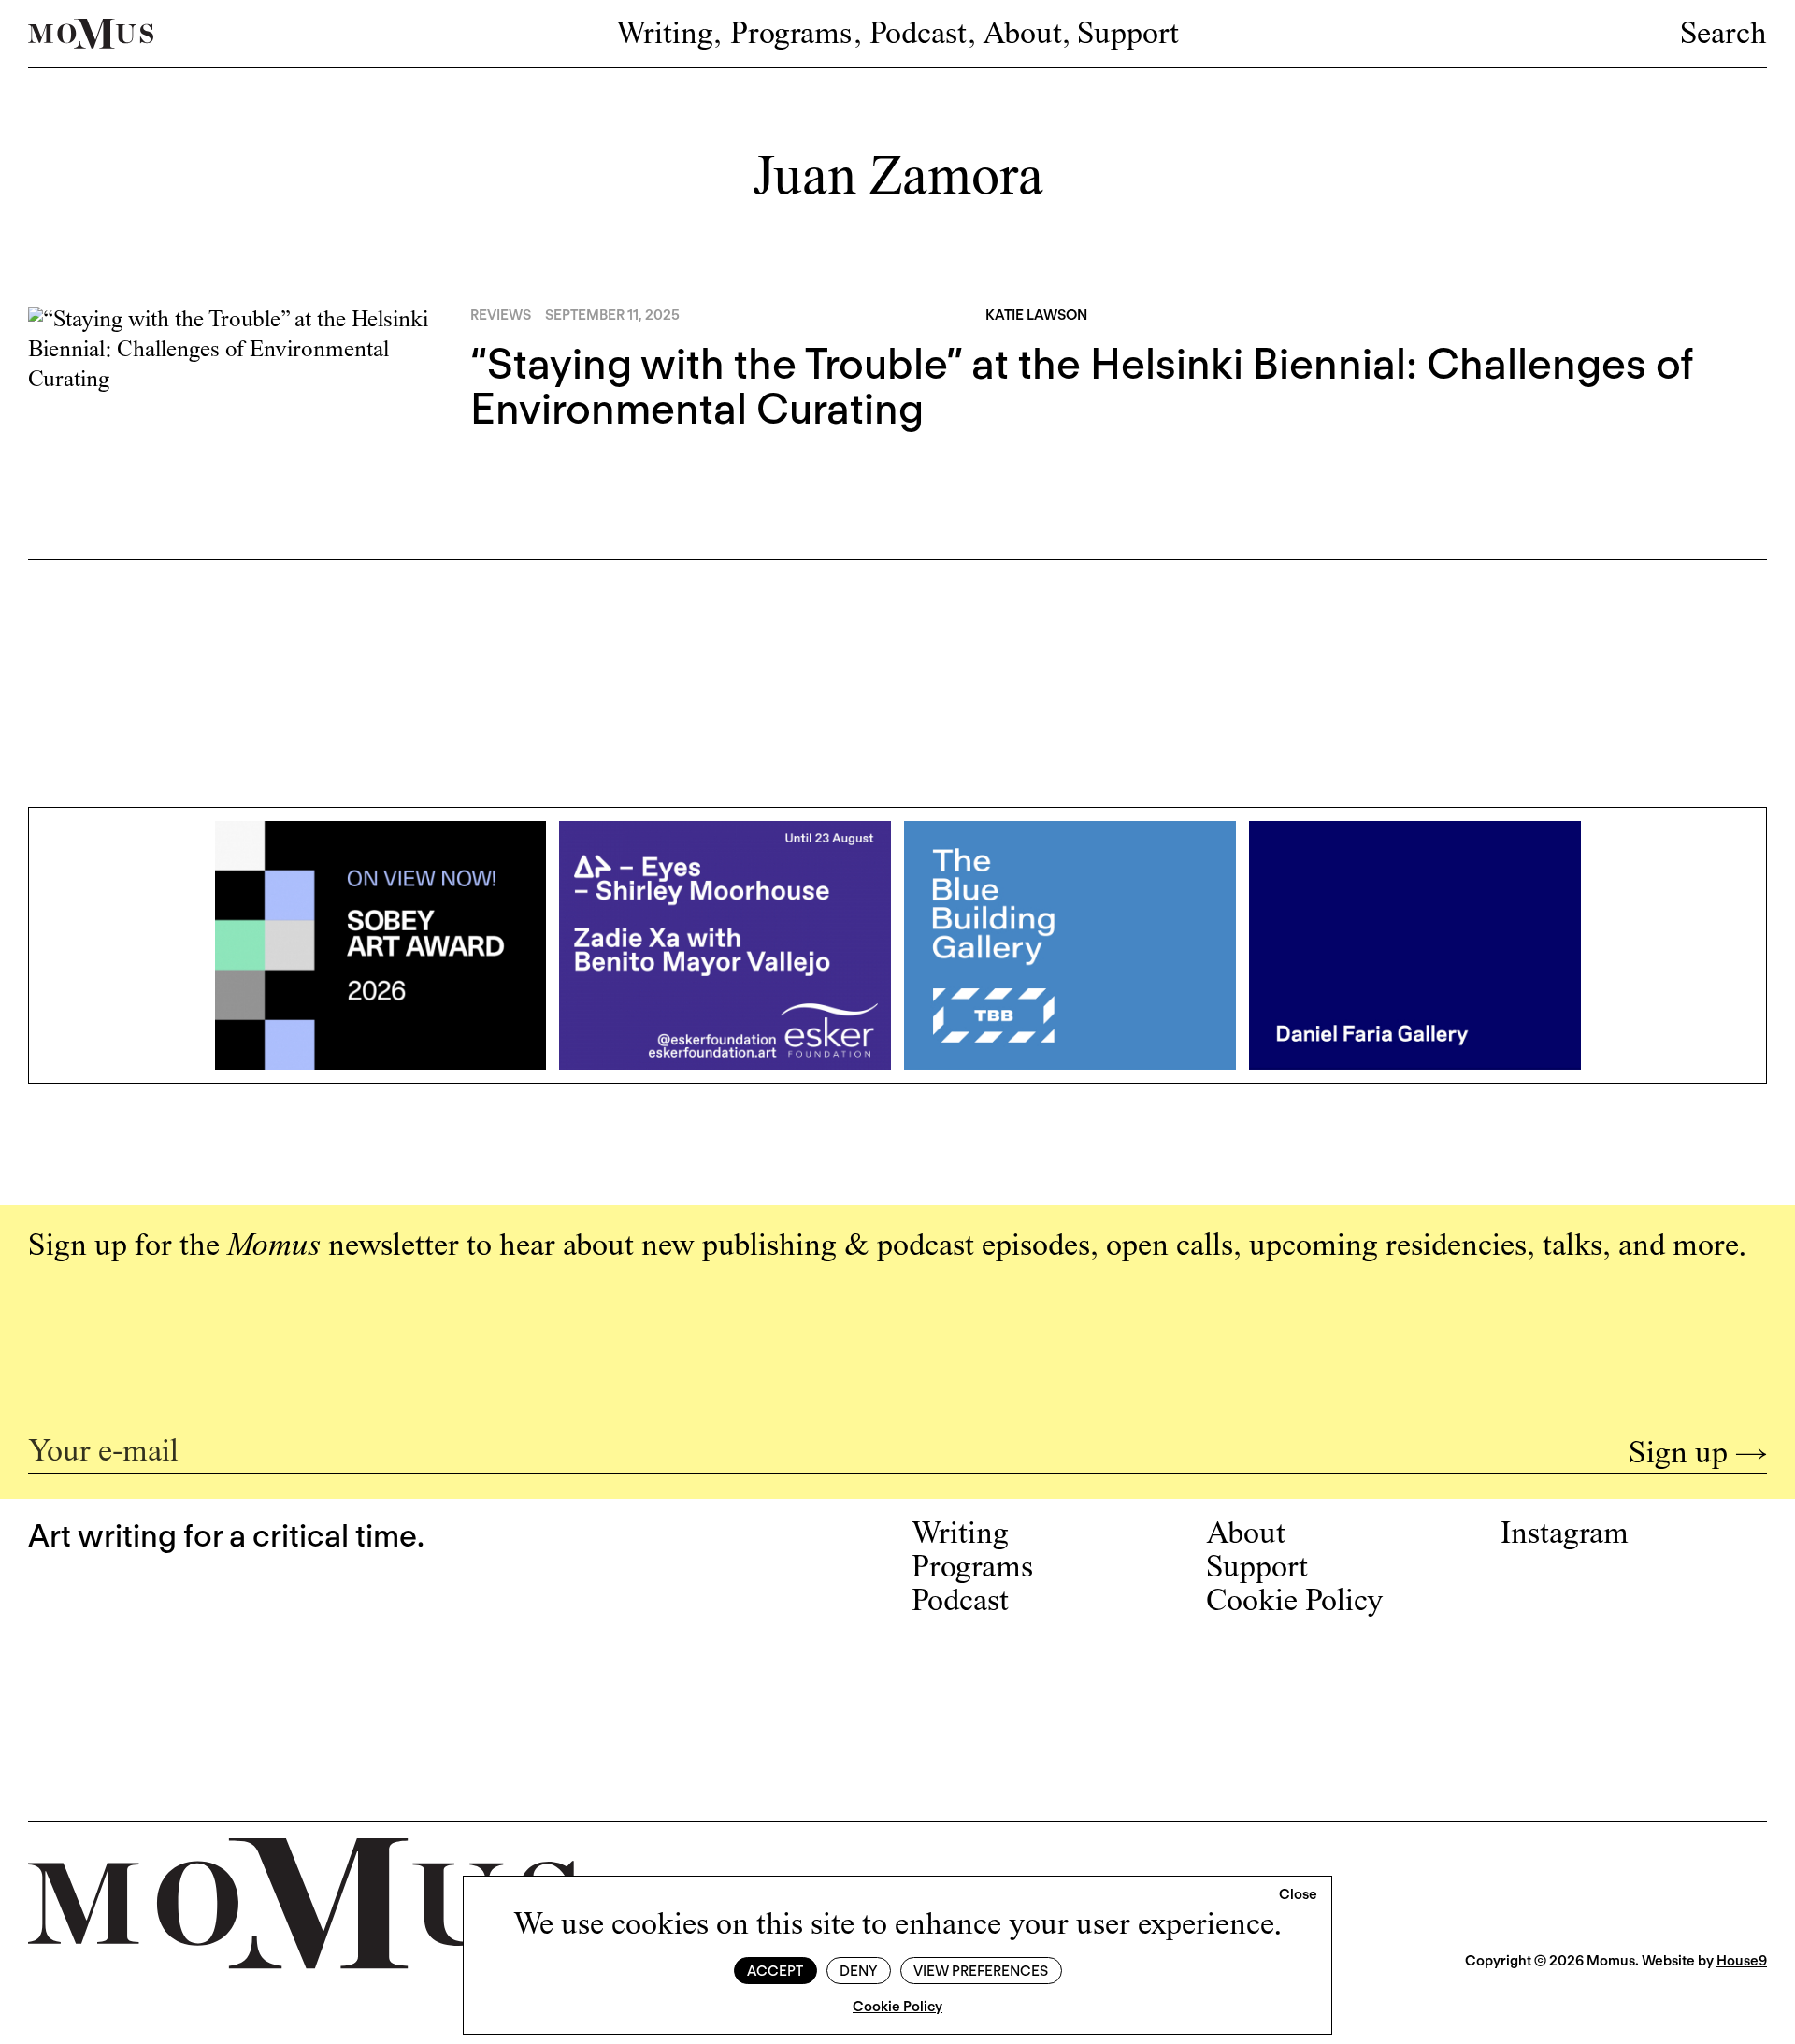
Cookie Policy (897, 2007)
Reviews (501, 315)
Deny (858, 1971)
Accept (775, 1971)
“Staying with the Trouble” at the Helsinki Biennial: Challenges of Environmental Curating (1082, 386)
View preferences (981, 1971)
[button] (1298, 1895)
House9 (1742, 1961)
